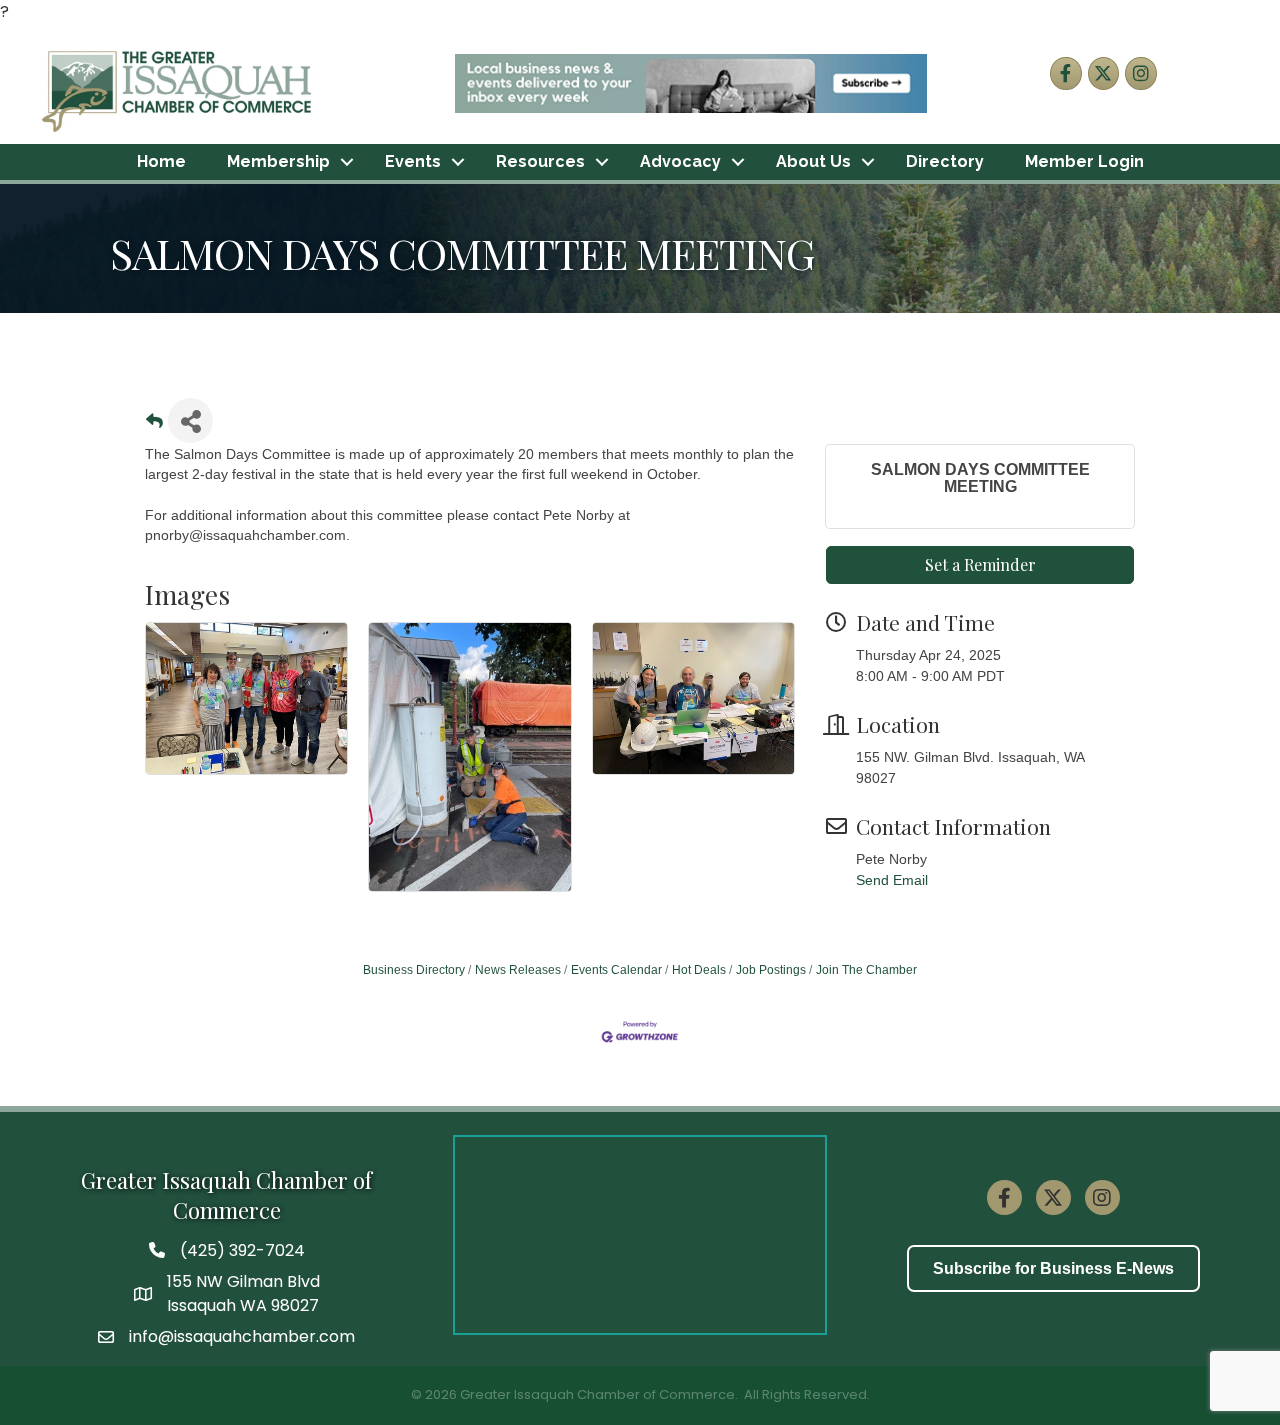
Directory (945, 161)
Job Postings (771, 970)
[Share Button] (190, 420)
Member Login (1084, 161)
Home (161, 161)
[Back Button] (154, 426)
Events (413, 161)
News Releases (518, 970)
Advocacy (680, 161)
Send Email (892, 880)
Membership (278, 161)
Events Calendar (616, 970)
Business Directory (414, 970)
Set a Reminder (980, 564)
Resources (540, 161)
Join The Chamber (866, 970)
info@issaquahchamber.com (242, 1336)
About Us (813, 161)
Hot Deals (699, 970)
